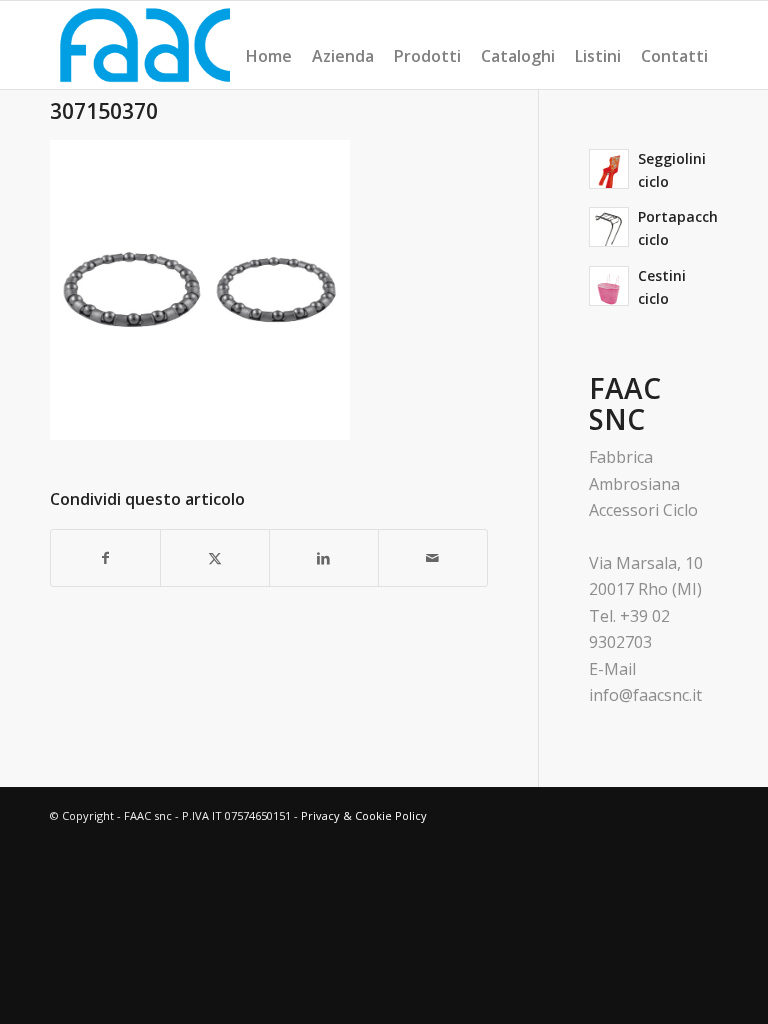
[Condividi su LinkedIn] (324, 558)
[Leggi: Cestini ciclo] (609, 286)
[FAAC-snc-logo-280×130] (145, 45)
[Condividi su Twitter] (215, 558)
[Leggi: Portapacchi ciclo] (609, 227)
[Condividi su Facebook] (105, 558)
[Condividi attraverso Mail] (433, 558)
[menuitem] (269, 56)
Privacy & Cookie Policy (364, 815)
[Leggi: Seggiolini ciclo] (609, 169)
